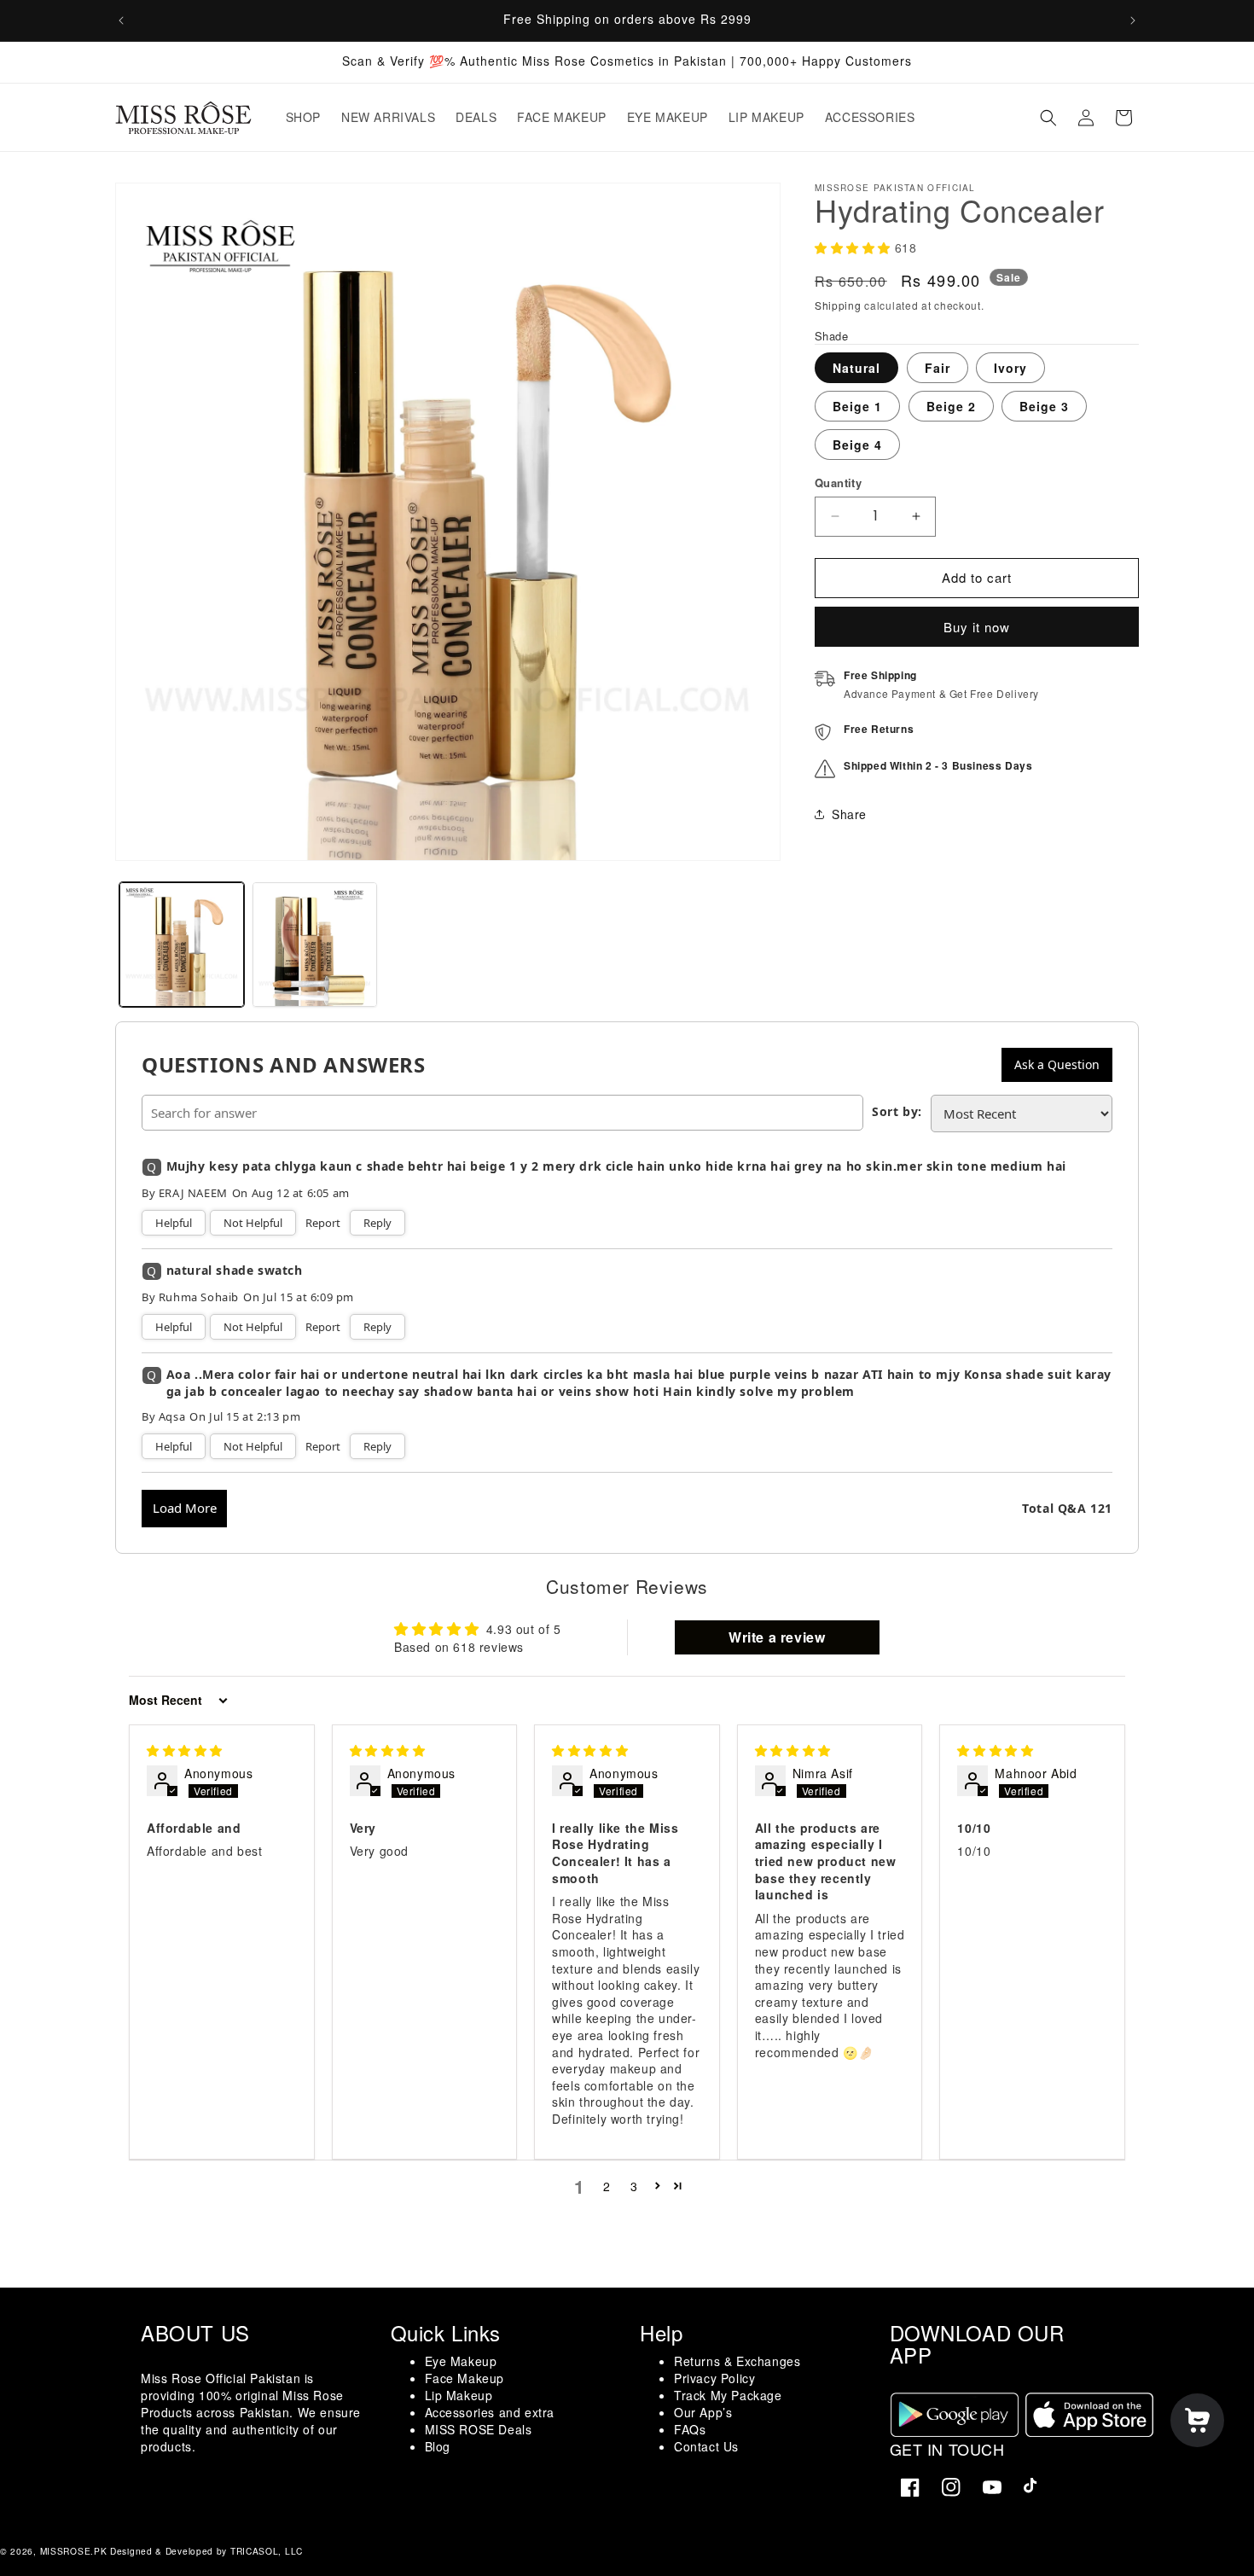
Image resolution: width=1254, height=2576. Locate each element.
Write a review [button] (777, 1637)
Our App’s (703, 2412)
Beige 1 (857, 406)
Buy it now (977, 627)
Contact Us (706, 2446)
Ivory (1010, 368)
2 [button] (607, 2186)
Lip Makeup (459, 2395)
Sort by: (897, 1111)
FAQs (690, 2429)
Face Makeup (465, 2378)
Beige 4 (857, 445)
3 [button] (634, 2186)
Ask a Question (1057, 1064)
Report (323, 1223)
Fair (938, 368)
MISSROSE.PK (74, 2551)
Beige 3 (1044, 406)
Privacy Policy (714, 2378)
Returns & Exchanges (737, 2361)
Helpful (174, 1223)
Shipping (838, 305)
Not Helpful (253, 1223)
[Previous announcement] (121, 20)
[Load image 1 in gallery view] (182, 945)
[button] (1048, 118)
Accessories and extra (490, 2412)
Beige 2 (951, 406)
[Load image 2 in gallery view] (315, 945)
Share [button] (849, 814)
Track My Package (728, 2395)
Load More (185, 1509)
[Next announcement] (1133, 20)
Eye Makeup (461, 2361)
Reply (377, 1223)
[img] (185, 1750)
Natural (856, 368)
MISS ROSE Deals (479, 2429)
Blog (438, 2446)
